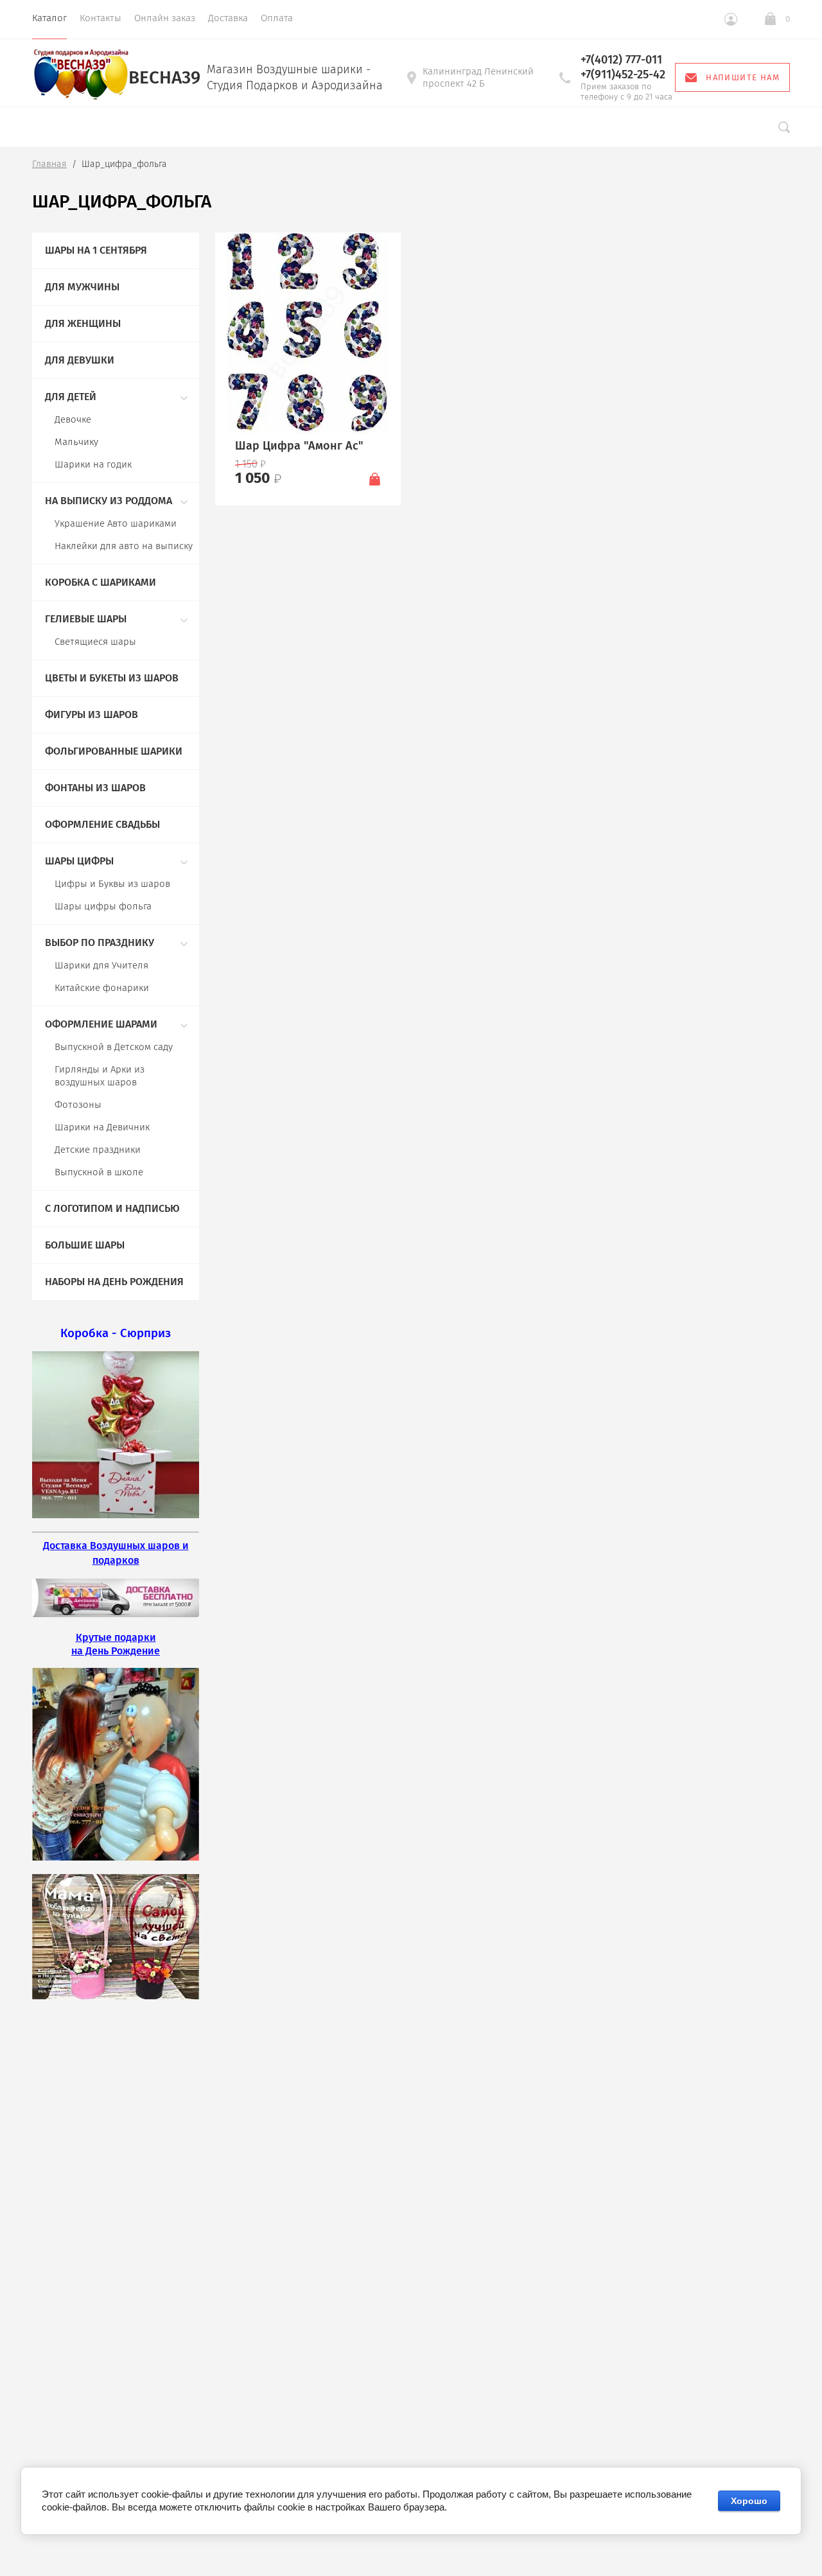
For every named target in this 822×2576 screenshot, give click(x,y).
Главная (49, 164)
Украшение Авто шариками (116, 523)
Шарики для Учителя (101, 965)
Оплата (277, 18)
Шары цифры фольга (103, 906)
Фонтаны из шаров (95, 788)
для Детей (71, 397)
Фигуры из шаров (92, 714)
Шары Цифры (79, 861)
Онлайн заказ (165, 18)
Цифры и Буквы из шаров (112, 884)
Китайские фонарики (102, 988)
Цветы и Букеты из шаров (112, 678)
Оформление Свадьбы (102, 824)
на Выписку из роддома (109, 501)
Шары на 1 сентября (96, 250)
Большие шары (85, 1245)
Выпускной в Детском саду (114, 1047)
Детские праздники (98, 1150)
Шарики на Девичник (102, 1127)
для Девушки (80, 360)
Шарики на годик (93, 464)
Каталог (49, 18)
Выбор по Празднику (100, 942)
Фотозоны (78, 1105)
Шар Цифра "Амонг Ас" (299, 446)
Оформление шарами (101, 1024)
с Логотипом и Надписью (112, 1208)
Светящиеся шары (95, 642)
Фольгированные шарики (114, 751)
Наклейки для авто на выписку (124, 546)
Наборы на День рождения (114, 1282)
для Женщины (83, 323)
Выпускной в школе (99, 1172)
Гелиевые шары (86, 619)
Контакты (101, 18)
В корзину (375, 478)
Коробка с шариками (101, 582)
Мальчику (76, 442)
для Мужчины (82, 287)
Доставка (228, 18)
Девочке (73, 419)
